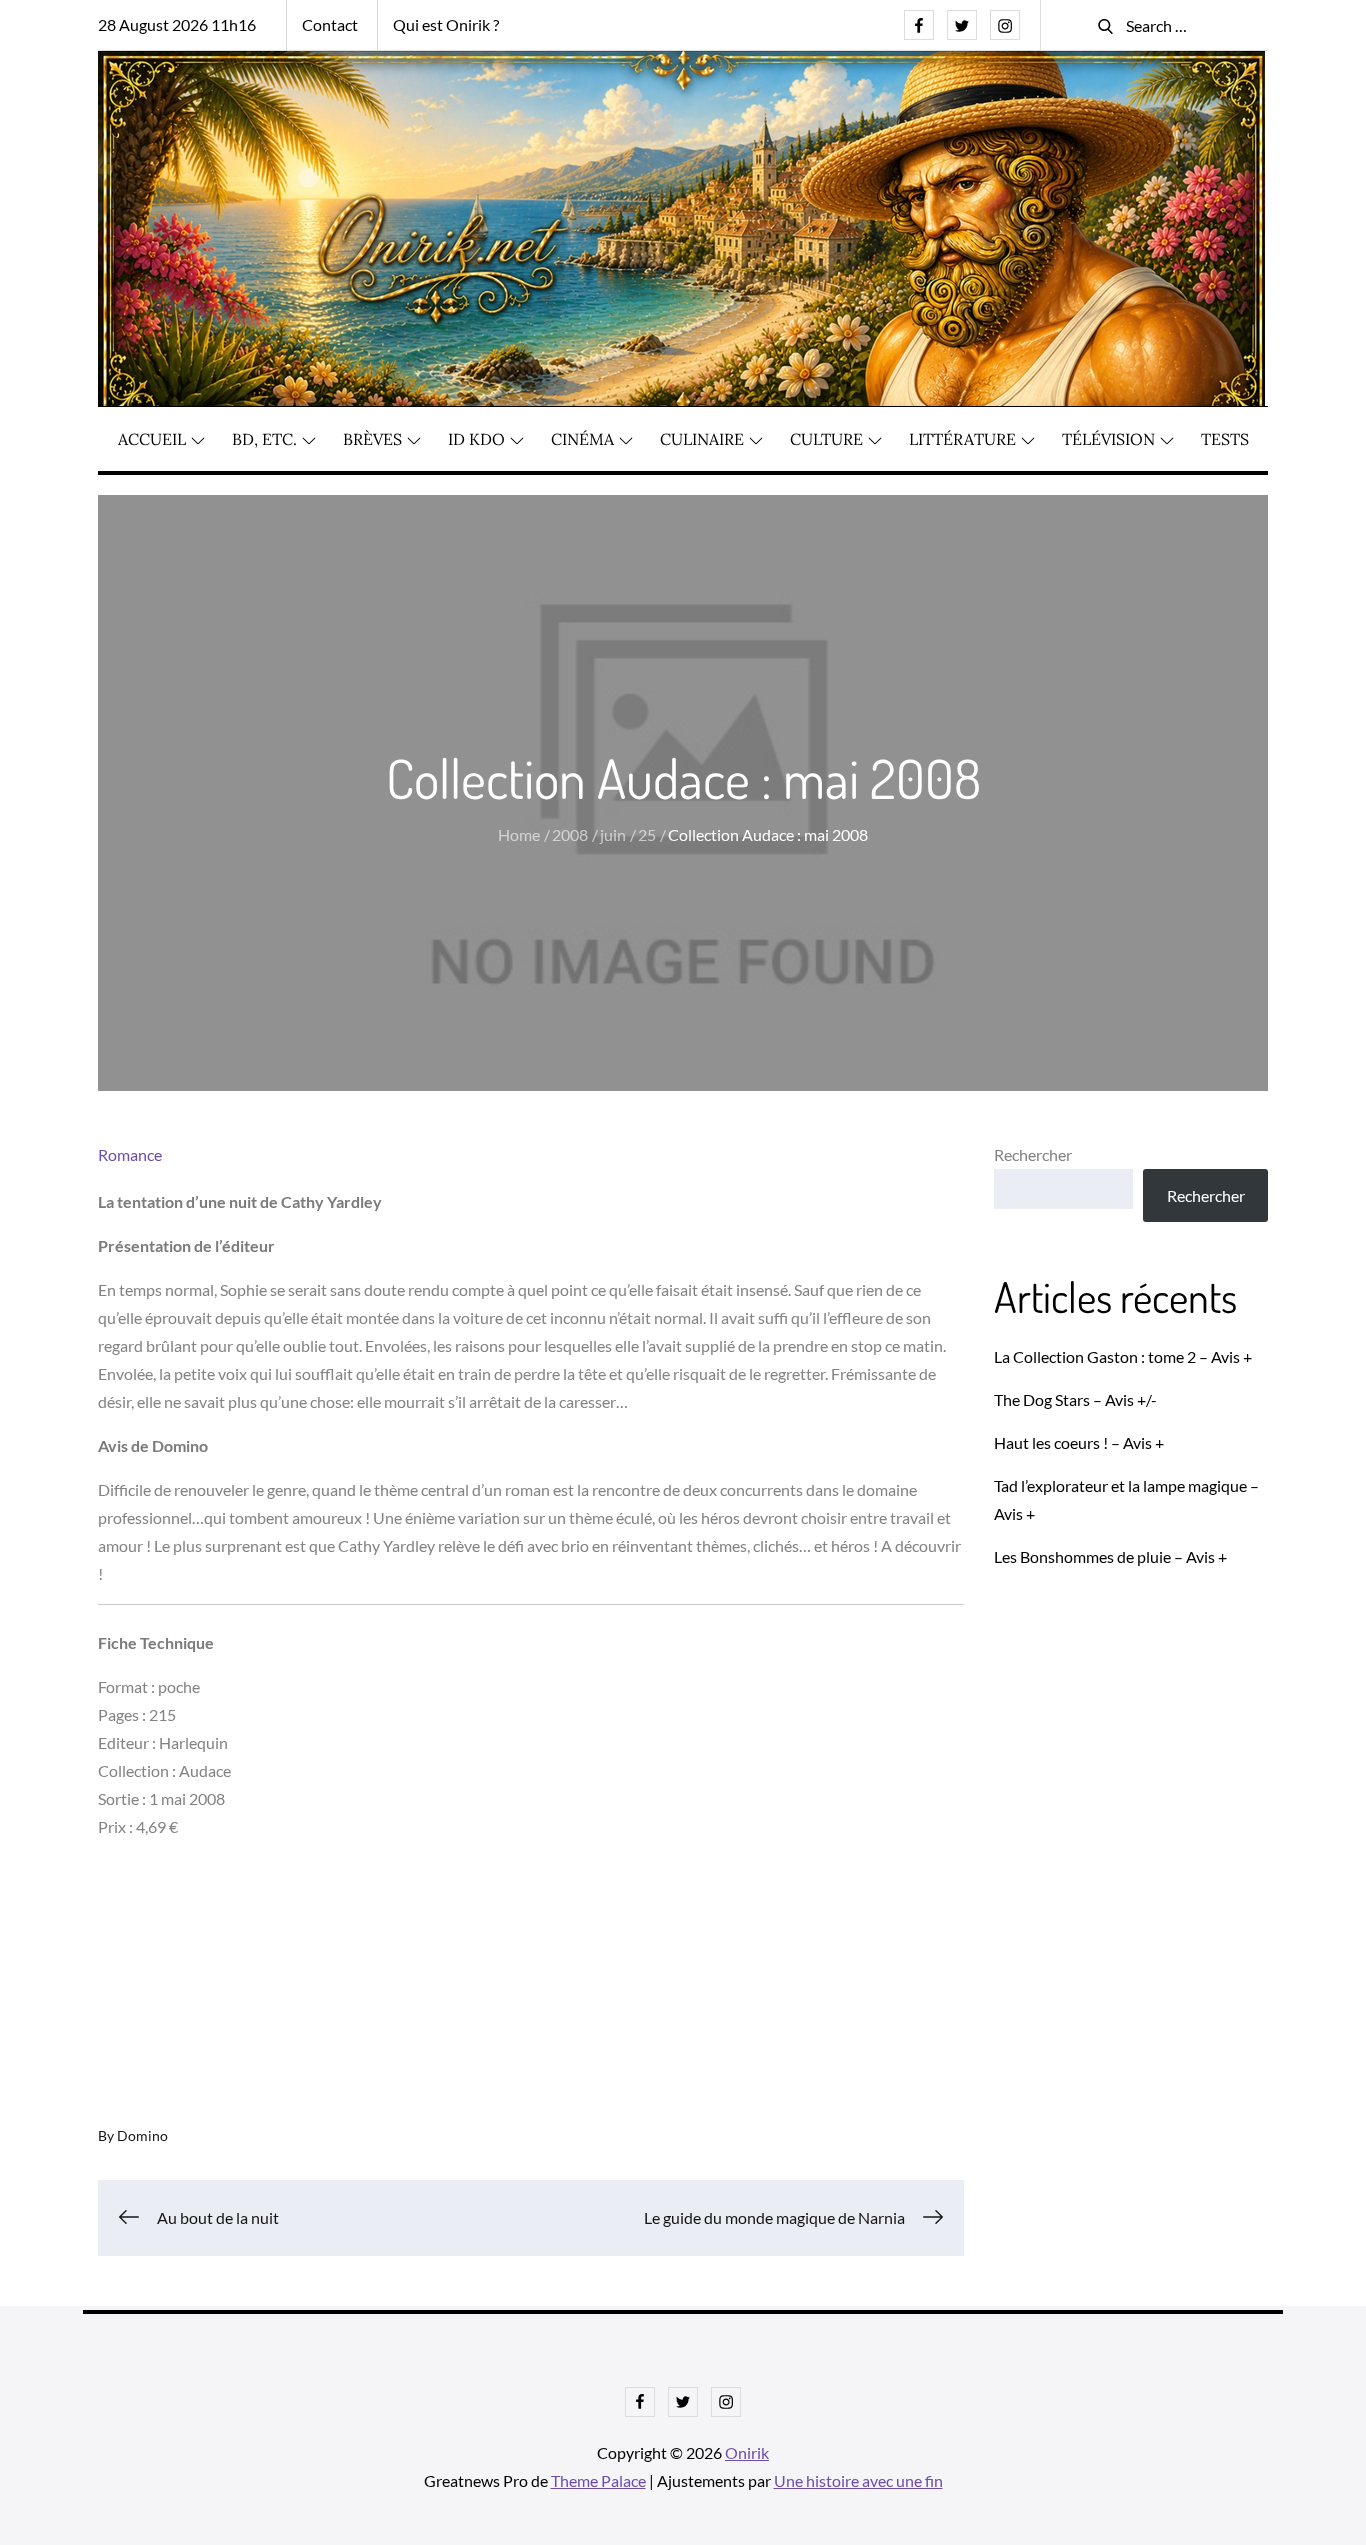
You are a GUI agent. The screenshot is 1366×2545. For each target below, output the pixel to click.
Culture (826, 439)
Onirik (747, 2452)
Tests (1225, 439)
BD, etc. (264, 439)
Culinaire (702, 439)
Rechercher (1033, 1154)
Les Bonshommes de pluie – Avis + (1110, 1556)
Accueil (152, 439)
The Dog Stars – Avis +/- (1075, 1399)
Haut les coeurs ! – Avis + (1079, 1442)
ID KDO (476, 439)
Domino (142, 2135)
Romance (130, 1154)
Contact (330, 24)
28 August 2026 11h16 (177, 24)
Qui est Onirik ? (446, 24)
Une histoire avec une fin (858, 2480)
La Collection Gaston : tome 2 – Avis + (1123, 1356)
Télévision (1108, 439)
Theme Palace (598, 2480)
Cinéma (582, 439)
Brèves (372, 439)
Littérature (962, 439)
